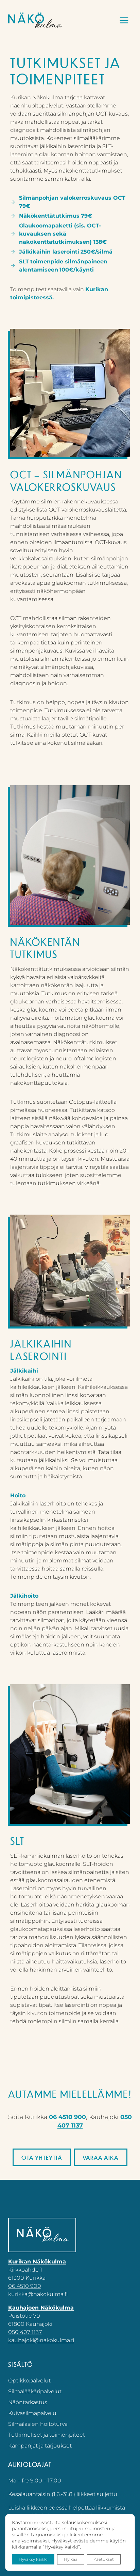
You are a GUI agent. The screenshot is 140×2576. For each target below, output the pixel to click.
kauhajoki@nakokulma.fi (41, 2340)
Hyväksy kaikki (33, 2559)
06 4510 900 (67, 2117)
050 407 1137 (25, 2332)
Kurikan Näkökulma (37, 2262)
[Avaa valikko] (124, 20)
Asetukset (104, 2559)
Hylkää (71, 2559)
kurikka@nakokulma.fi (38, 2294)
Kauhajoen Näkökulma (41, 2308)
